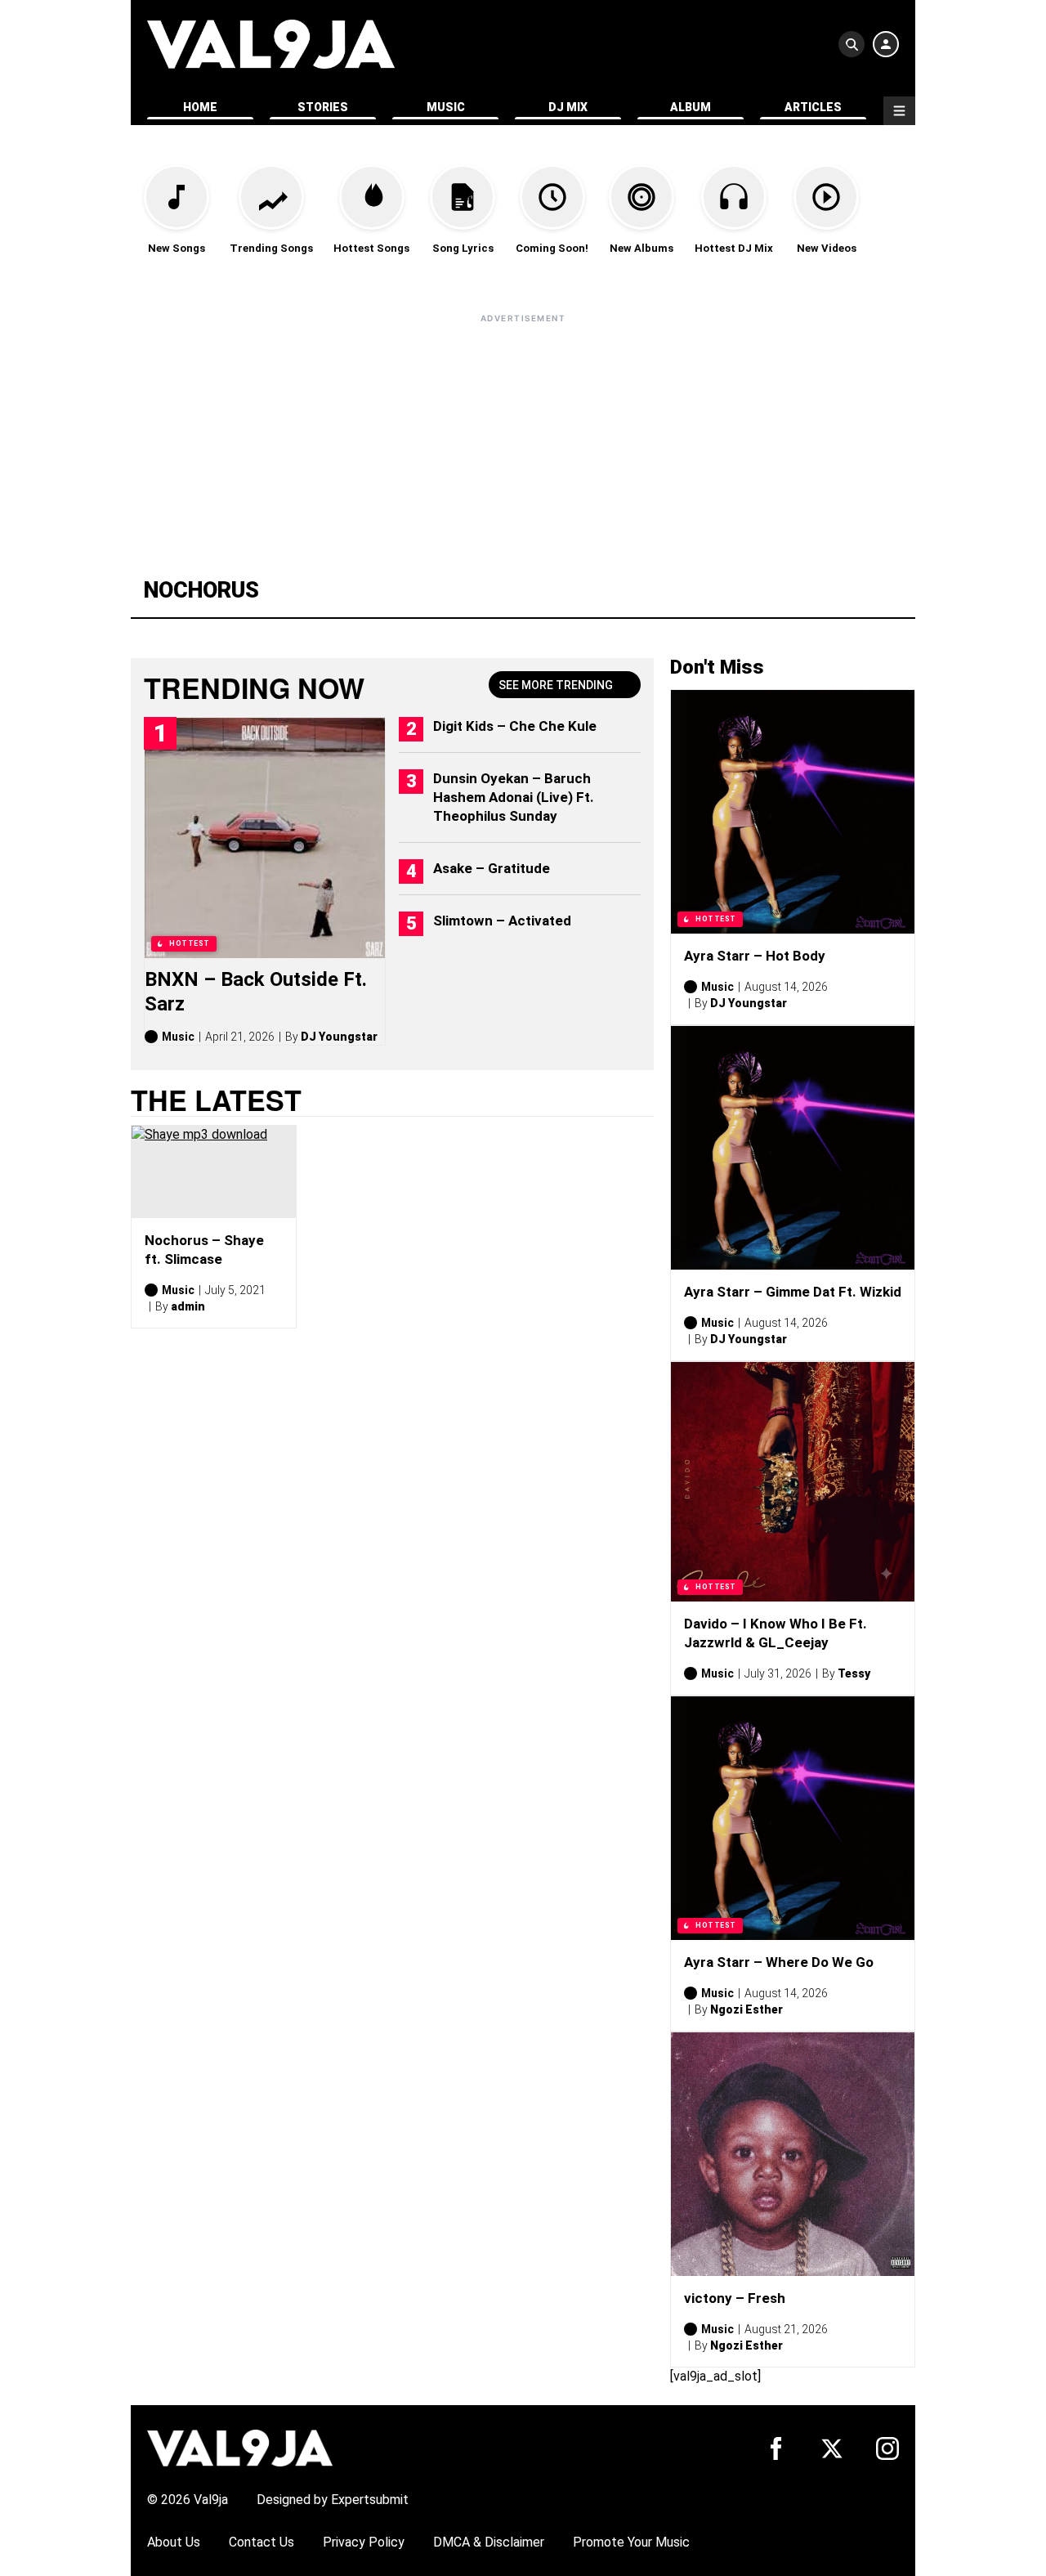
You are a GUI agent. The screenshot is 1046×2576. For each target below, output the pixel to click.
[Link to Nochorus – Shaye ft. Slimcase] (214, 1172)
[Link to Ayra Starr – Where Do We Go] (793, 1818)
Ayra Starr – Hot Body (755, 956)
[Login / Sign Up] (886, 44)
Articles (813, 107)
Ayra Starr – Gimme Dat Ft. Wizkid (793, 1292)
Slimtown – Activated (502, 921)
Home (200, 107)
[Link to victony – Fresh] (793, 2154)
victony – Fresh (735, 2298)
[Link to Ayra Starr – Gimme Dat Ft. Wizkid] (793, 1148)
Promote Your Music (631, 2542)
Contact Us (261, 2542)
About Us (174, 2542)
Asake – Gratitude (492, 868)
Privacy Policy (364, 2542)
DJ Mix (568, 107)
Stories (323, 107)
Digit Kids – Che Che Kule (515, 726)
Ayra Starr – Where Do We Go (779, 1962)
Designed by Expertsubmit (333, 2500)
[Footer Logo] (240, 2447)
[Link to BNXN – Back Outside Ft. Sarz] (265, 838)
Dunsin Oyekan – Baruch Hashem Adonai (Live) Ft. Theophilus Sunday (514, 797)
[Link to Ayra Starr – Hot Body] (793, 812)
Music (446, 107)
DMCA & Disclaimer (489, 2542)
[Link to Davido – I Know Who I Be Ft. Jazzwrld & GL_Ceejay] (793, 1482)
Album (691, 107)
